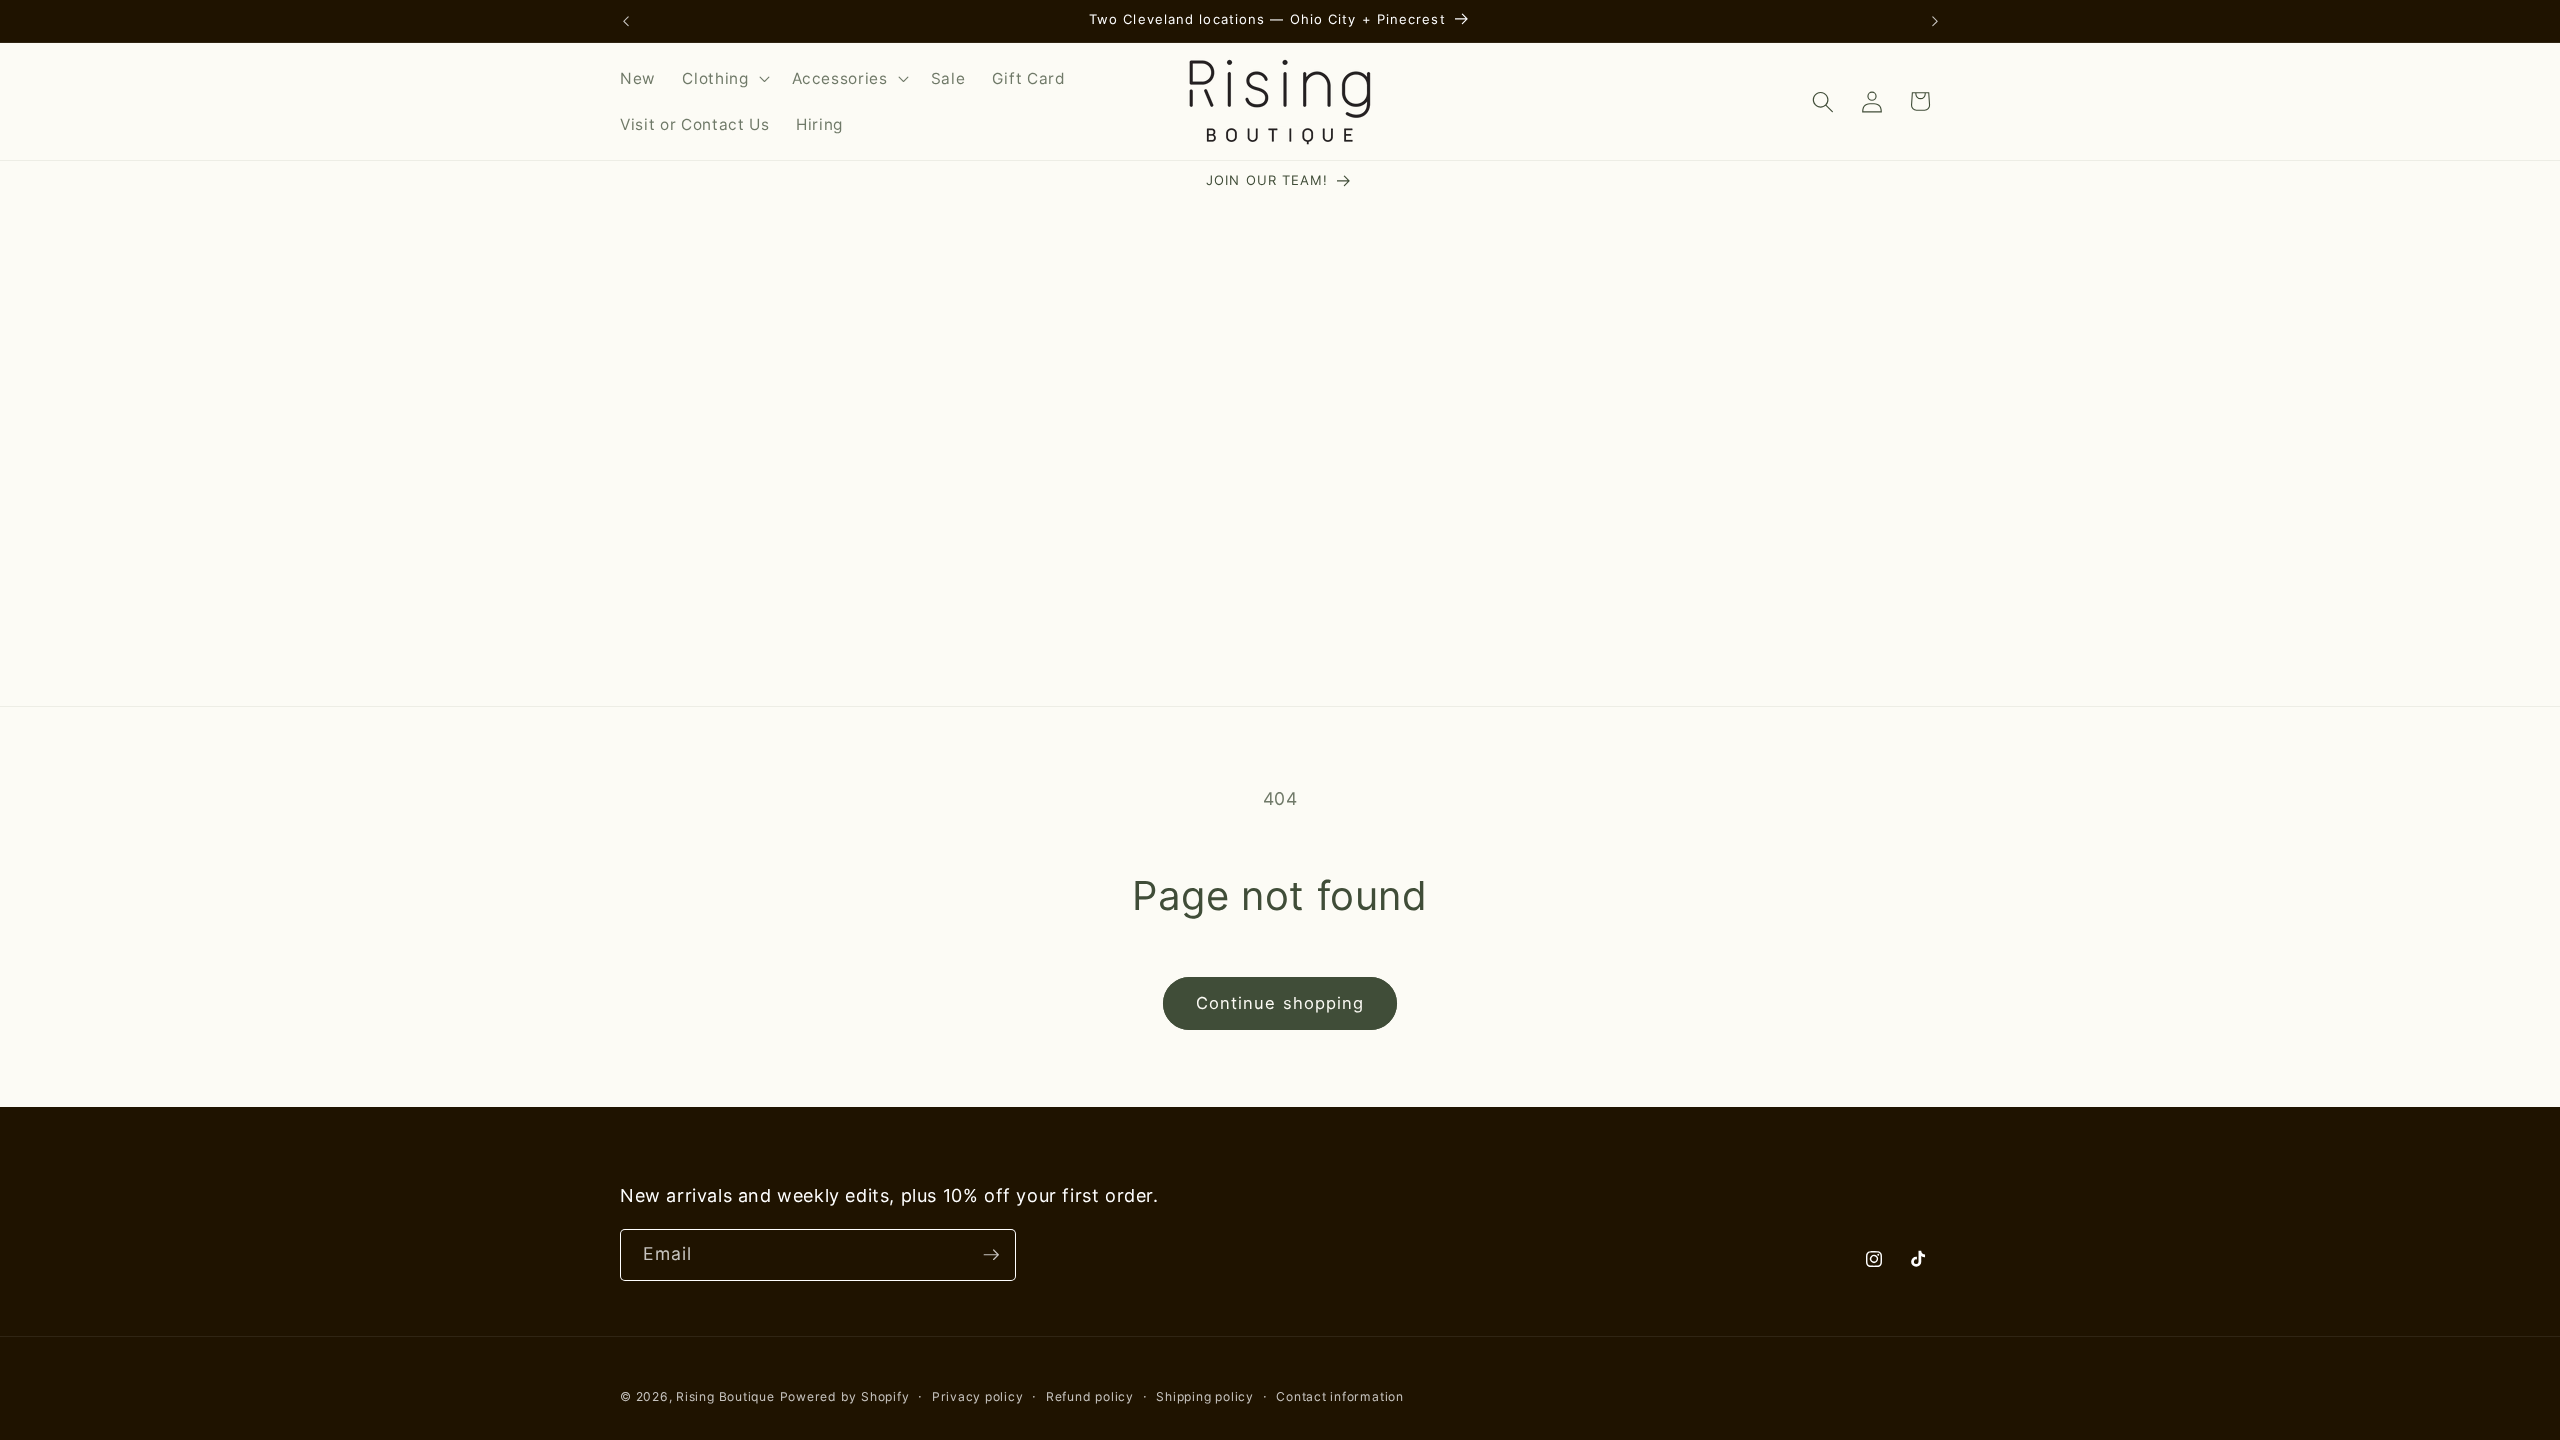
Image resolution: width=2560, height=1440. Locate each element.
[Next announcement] (1935, 21)
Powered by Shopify (845, 1396)
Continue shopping (1280, 1003)
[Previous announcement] (626, 21)
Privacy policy (978, 1396)
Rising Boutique (725, 1396)
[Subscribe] (991, 1255)
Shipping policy (1205, 1396)
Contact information (1340, 1396)
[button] (723, 79)
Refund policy (1090, 1396)
